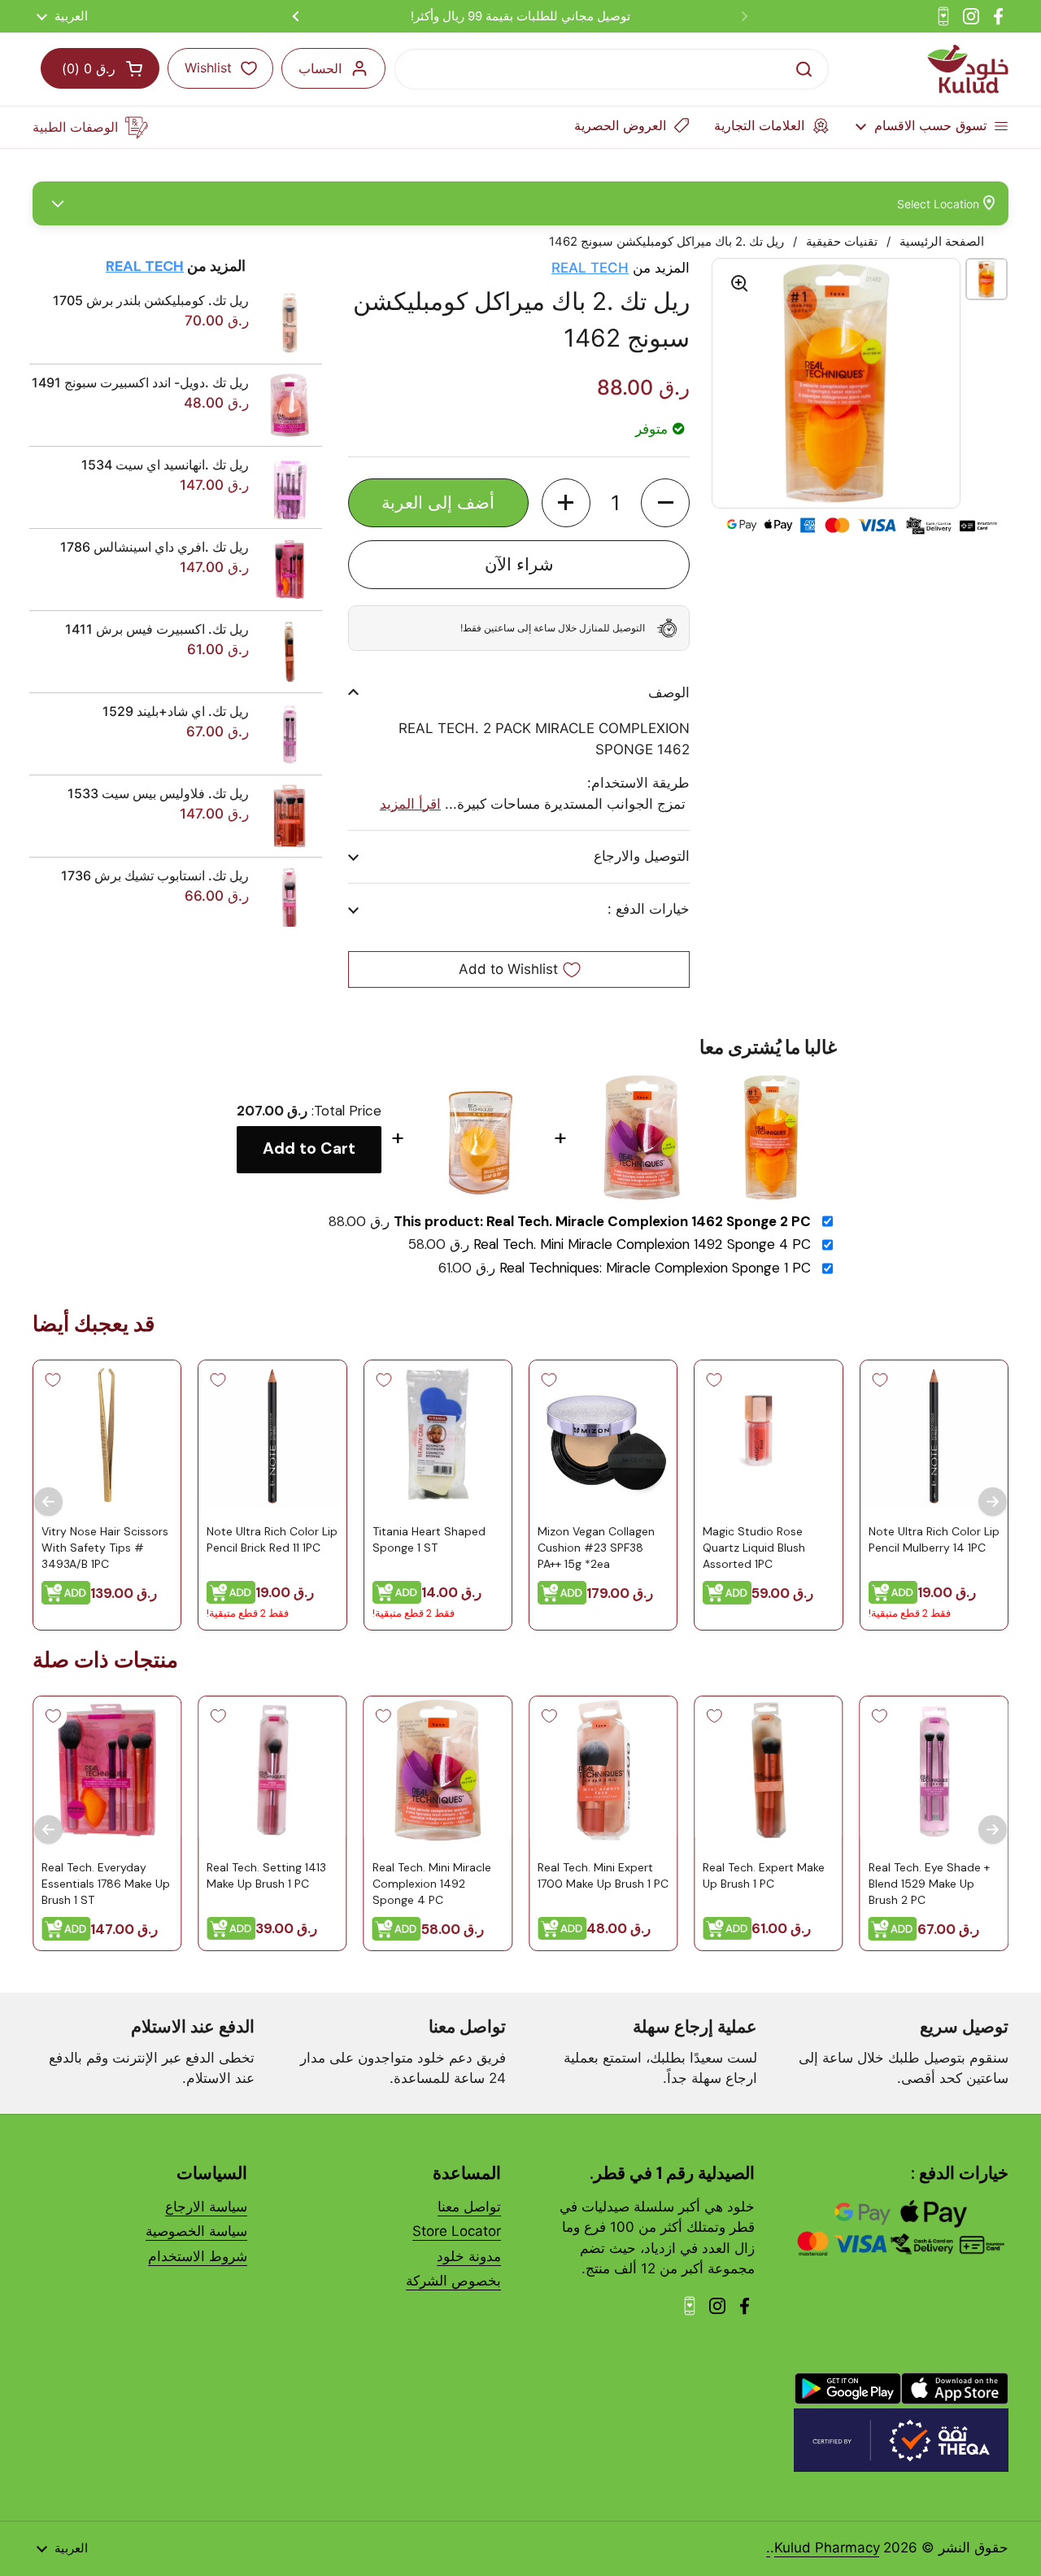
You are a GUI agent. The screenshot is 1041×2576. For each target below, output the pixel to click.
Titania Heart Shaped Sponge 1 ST (429, 1539)
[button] (665, 503)
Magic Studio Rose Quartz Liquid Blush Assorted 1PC (754, 1547)
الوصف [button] (669, 692)
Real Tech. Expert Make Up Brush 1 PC (764, 1876)
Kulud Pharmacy (827, 2548)
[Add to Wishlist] (880, 1380)
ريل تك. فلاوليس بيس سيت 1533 (158, 793)
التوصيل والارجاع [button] (642, 856)
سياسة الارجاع (206, 2207)
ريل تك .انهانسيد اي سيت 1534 (165, 465)
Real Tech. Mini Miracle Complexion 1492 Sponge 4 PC (642, 1244)
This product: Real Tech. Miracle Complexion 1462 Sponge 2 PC (602, 1222)
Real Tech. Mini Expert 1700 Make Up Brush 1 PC (603, 1876)
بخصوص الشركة (453, 2281)
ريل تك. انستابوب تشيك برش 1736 (155, 875)
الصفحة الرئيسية (942, 242)
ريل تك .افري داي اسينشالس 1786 (155, 547)
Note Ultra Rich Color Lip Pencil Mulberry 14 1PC (934, 1539)
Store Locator (457, 2231)
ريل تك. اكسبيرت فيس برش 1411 (157, 629)
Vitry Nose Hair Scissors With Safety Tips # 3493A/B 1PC (105, 1547)
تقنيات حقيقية (842, 242)
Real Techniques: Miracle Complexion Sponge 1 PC (655, 1268)
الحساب (320, 68)
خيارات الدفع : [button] (649, 909)
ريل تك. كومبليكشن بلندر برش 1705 (151, 300)
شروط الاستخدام (198, 2256)
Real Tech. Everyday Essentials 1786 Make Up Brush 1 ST (106, 1884)
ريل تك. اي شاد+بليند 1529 (176, 711)
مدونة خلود (469, 2256)
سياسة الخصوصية (196, 2231)
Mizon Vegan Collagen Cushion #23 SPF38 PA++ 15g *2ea (596, 1547)
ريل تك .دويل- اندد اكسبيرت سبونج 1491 (140, 382)
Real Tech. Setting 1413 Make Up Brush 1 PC (266, 1876)
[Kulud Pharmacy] (968, 69)
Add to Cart (309, 1148)
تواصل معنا (469, 2207)
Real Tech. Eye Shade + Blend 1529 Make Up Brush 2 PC (929, 1884)
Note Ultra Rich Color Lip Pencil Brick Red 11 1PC (272, 1539)
